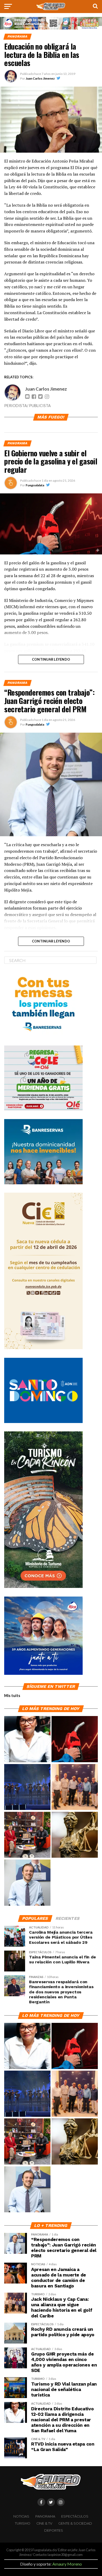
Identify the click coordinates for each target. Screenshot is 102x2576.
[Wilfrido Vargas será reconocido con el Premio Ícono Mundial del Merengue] (27, 1835)
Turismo (23, 2523)
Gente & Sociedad (75, 2523)
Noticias (21, 2516)
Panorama (45, 2516)
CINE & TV (44, 2523)
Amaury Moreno (67, 2564)
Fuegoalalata (35, 485)
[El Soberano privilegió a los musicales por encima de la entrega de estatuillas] (27, 1787)
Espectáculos (75, 2516)
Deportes (54, 2530)
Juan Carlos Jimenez (40, 78)
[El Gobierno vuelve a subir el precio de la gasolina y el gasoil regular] (75, 1739)
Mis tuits (12, 1696)
